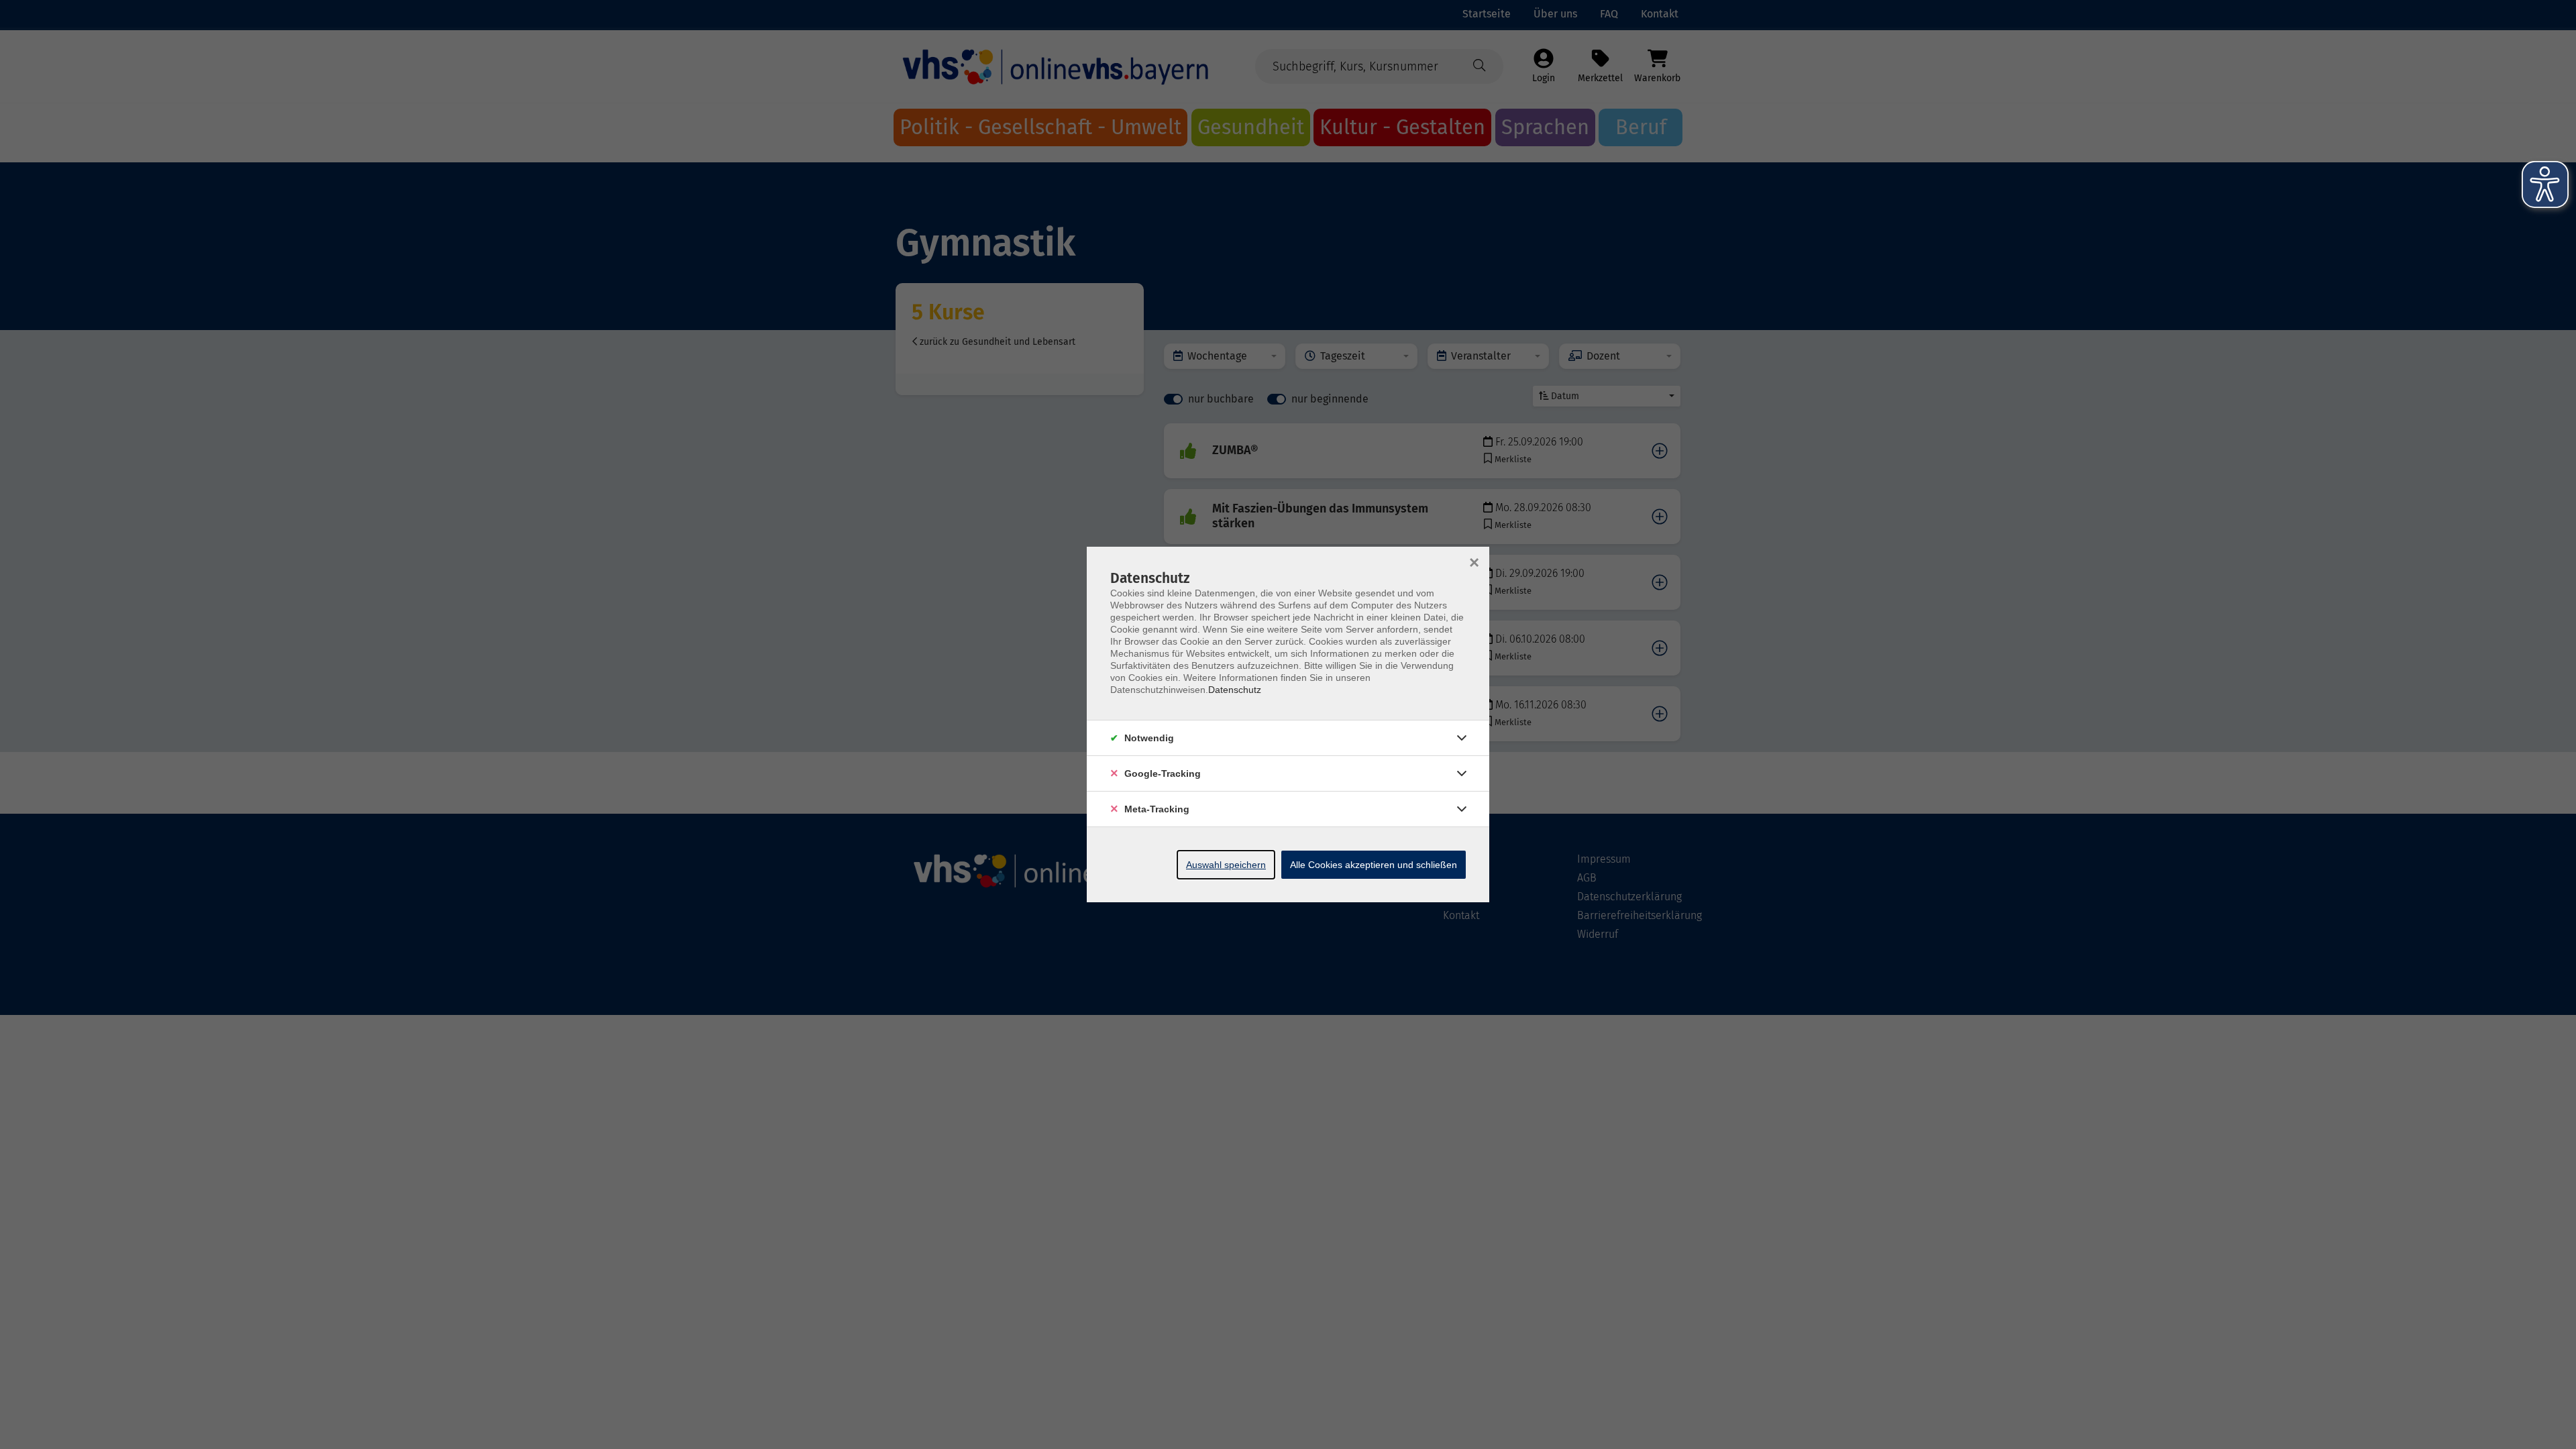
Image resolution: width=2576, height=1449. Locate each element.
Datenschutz (1235, 690)
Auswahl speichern (1226, 865)
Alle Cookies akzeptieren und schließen (1374, 865)
